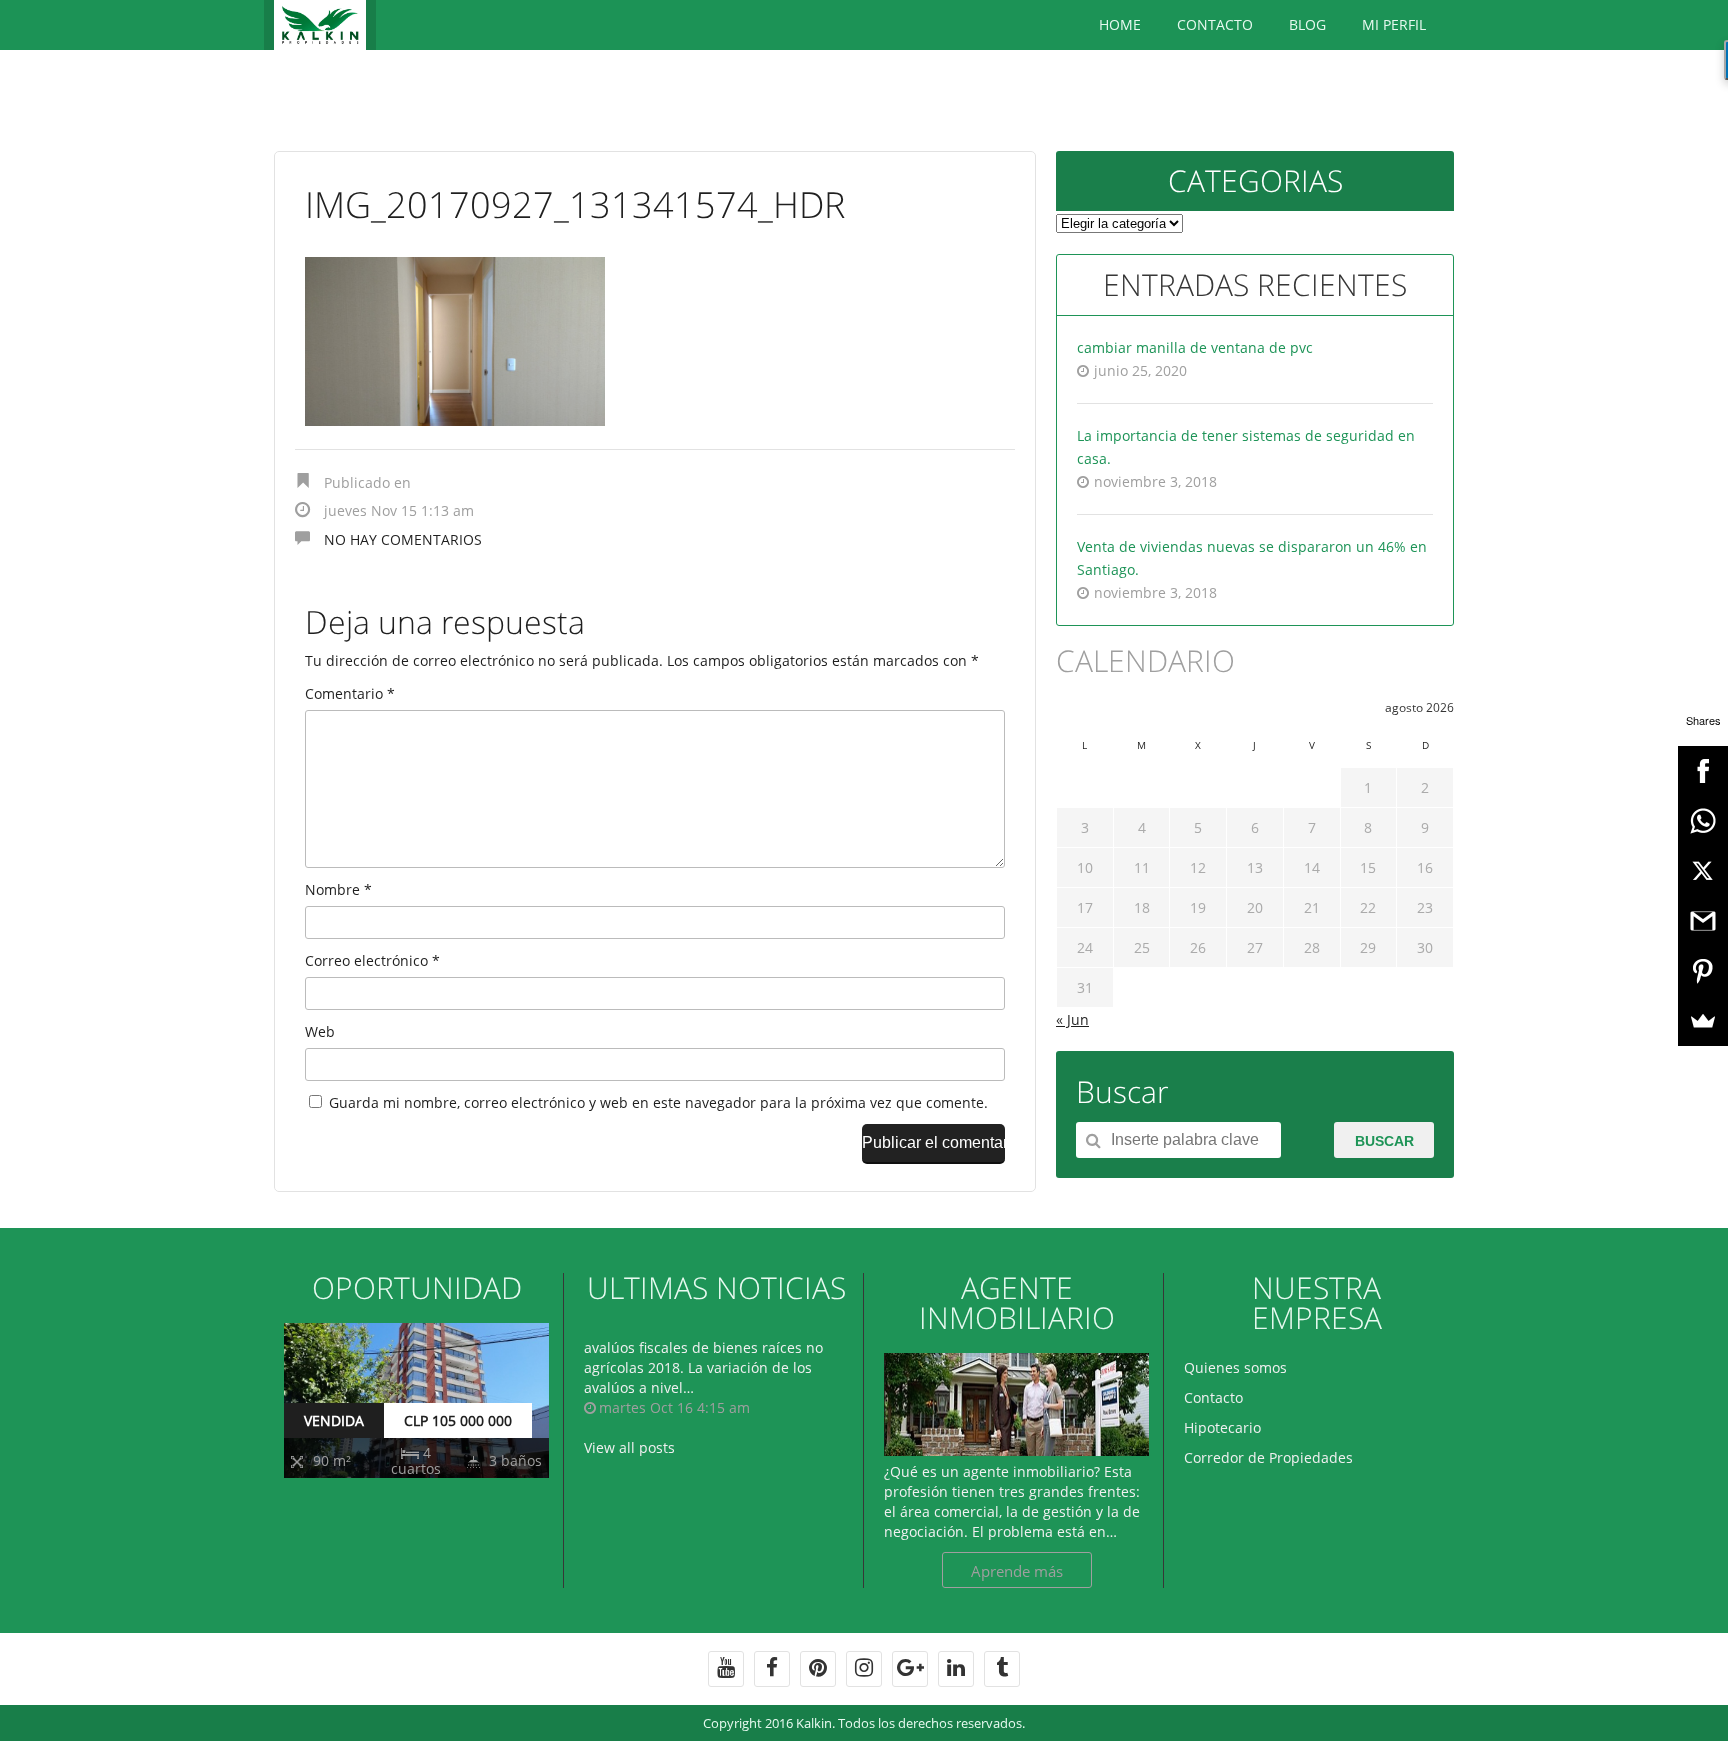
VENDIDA (334, 1420)
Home (1120, 24)
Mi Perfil (1394, 24)
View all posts (629, 1447)
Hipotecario (1222, 1427)
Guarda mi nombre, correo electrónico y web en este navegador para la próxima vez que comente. (658, 1102)
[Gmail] (1703, 921)
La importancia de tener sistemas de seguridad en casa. (1246, 447)
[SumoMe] (1703, 1021)
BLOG (1307, 24)
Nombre (338, 889)
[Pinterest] (1703, 971)
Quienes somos (1235, 1367)
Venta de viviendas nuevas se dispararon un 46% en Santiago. (1252, 558)
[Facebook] (1703, 771)
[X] (1703, 871)
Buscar (1384, 1141)
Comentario (350, 693)
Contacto (1215, 24)
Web (320, 1031)
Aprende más (1017, 1571)
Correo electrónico (372, 960)
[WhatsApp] (1703, 821)
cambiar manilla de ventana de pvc (1195, 347)
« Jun (1072, 1019)
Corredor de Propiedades (1268, 1457)
